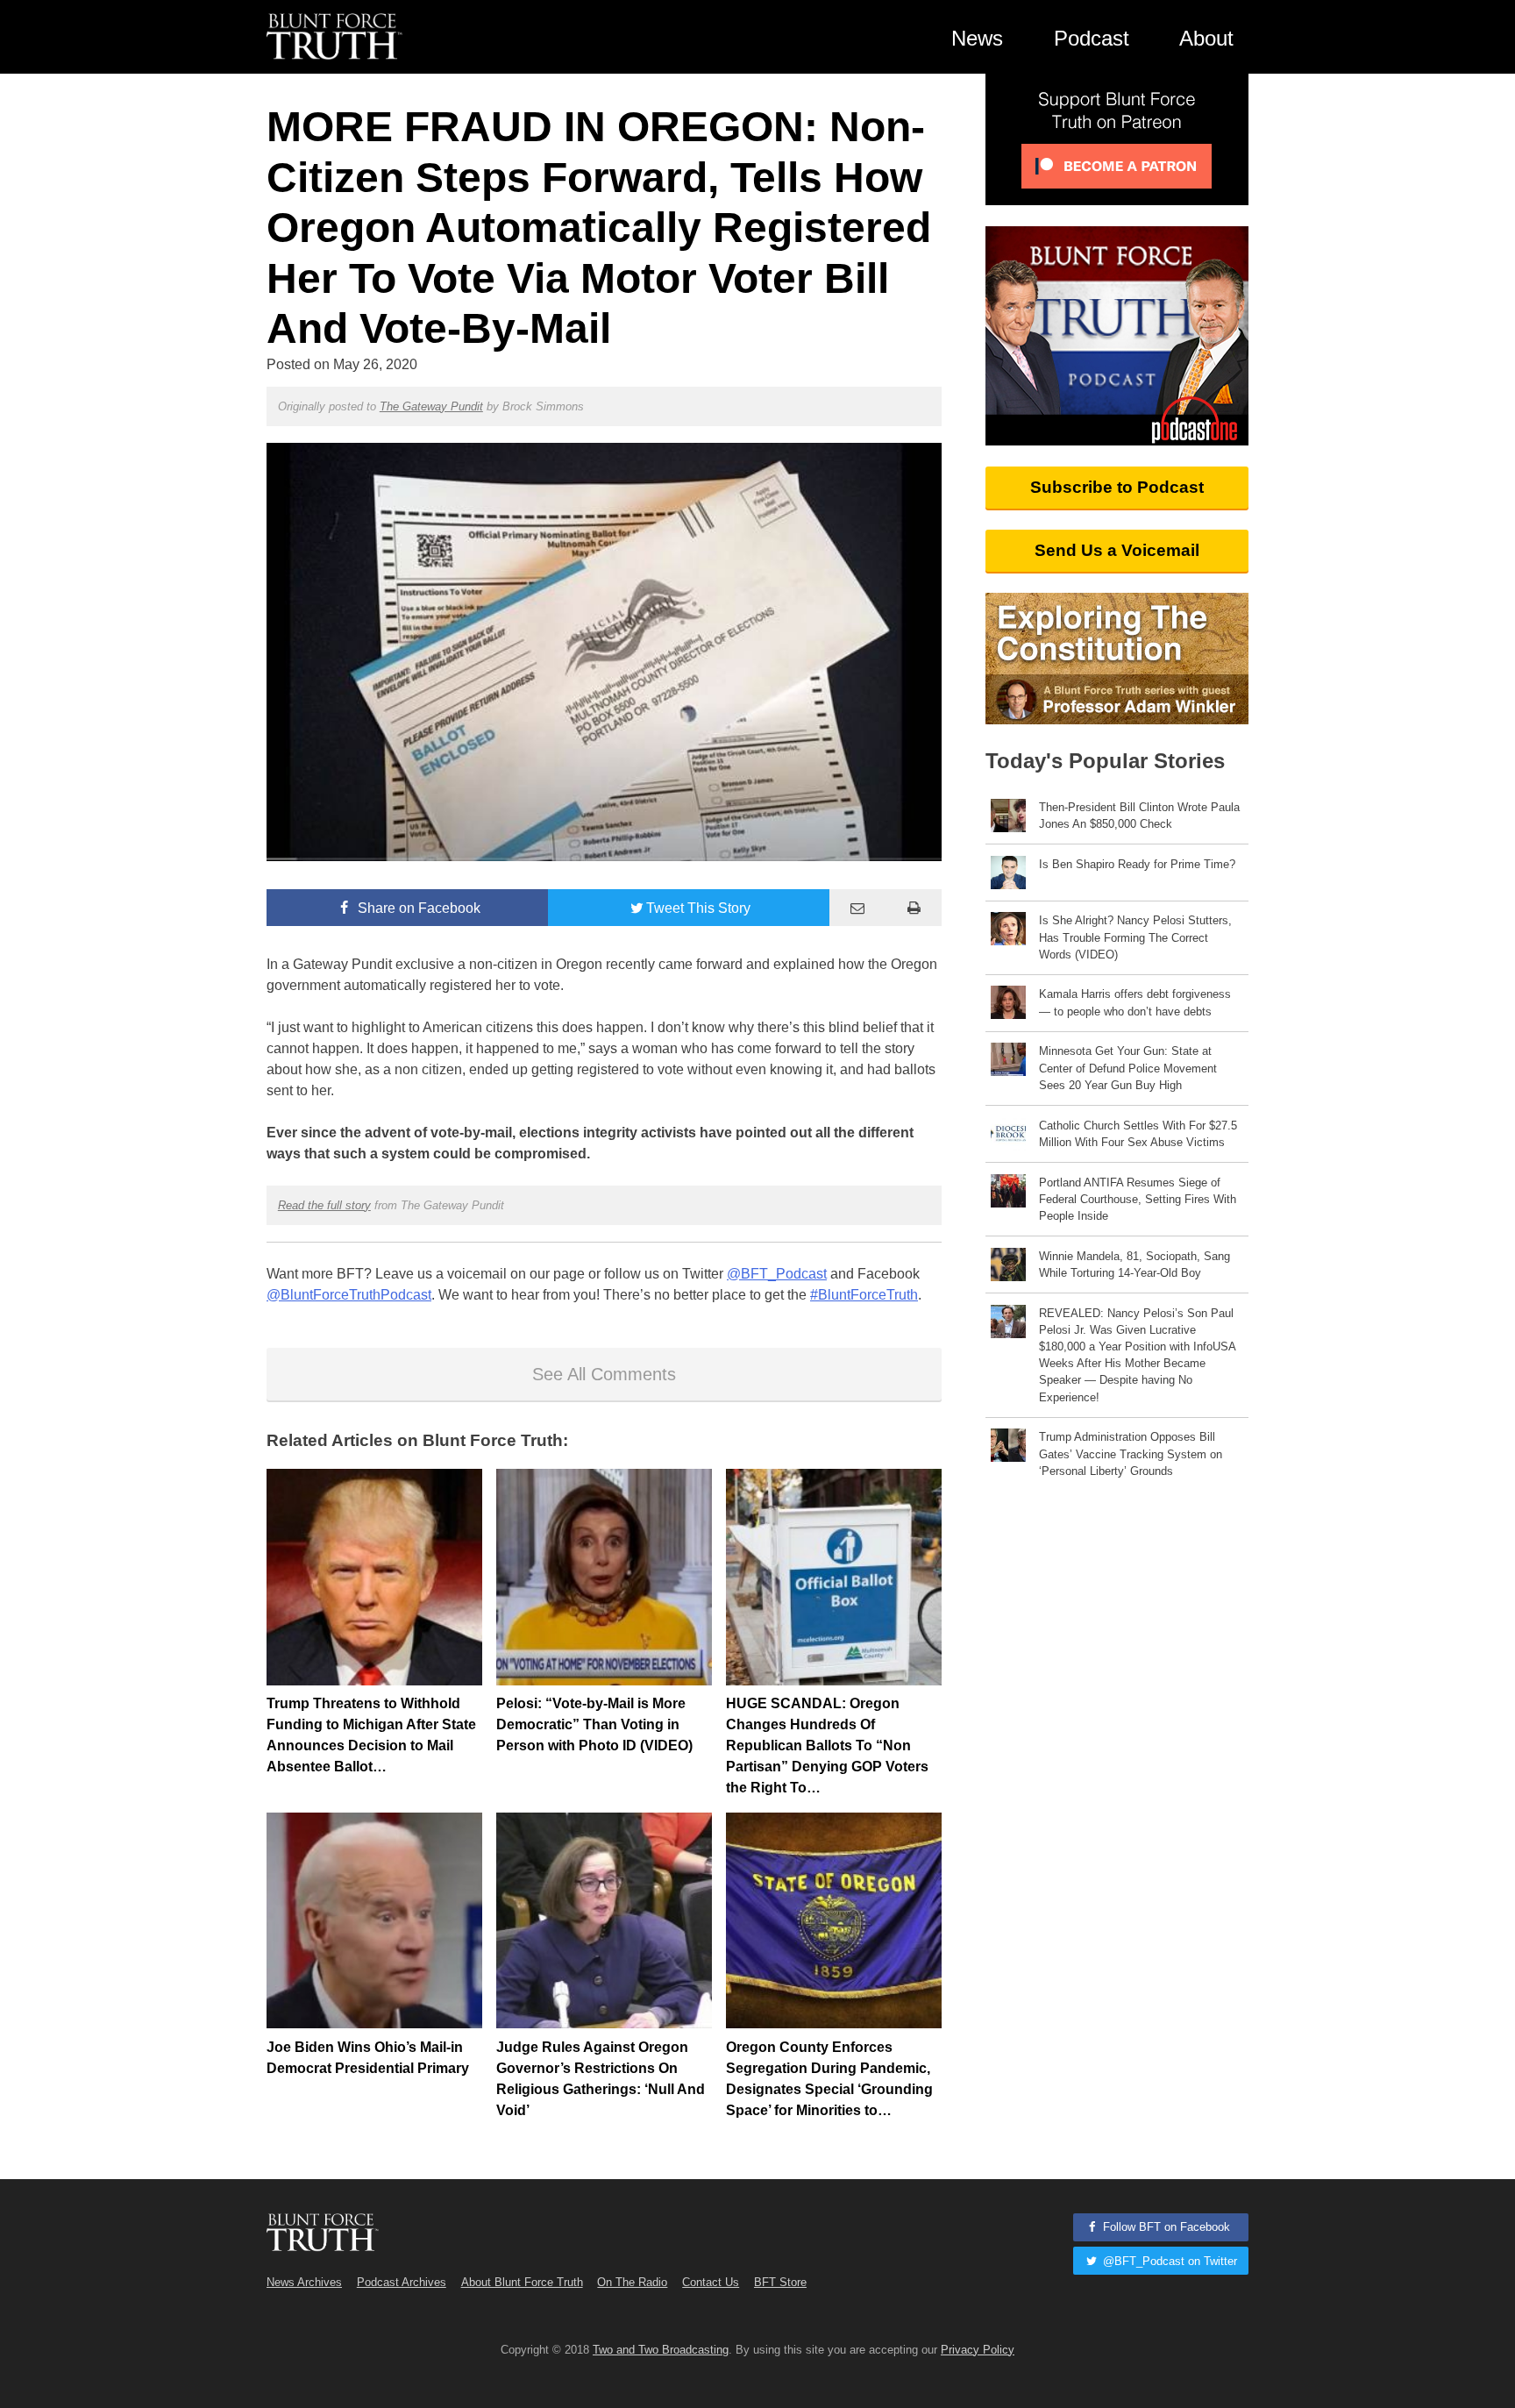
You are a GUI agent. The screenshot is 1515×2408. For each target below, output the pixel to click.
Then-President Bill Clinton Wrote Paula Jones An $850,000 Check (1139, 816)
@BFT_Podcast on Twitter (1168, 2261)
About (1206, 38)
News (977, 38)
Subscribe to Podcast (1117, 487)
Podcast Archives (402, 2282)
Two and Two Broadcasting (661, 2350)
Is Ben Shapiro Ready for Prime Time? (1137, 864)
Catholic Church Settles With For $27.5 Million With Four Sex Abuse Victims (1138, 1134)
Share (417, 908)
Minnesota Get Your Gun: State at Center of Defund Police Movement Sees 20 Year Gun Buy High (1128, 1068)
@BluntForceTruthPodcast (349, 1295)
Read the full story (324, 1205)
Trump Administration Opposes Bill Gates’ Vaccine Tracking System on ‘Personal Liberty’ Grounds (1131, 1453)
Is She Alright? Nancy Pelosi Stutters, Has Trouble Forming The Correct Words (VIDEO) (1135, 937)
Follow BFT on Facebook (1165, 2227)
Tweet (698, 908)
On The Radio (632, 2282)
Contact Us (711, 2282)
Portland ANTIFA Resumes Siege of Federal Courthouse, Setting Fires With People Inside (1138, 1199)
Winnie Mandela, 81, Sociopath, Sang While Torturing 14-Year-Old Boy (1134, 1265)
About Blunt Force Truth (522, 2282)
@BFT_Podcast (777, 1274)
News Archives (304, 2282)
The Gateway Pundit (431, 406)
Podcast (1092, 38)
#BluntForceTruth (864, 1295)
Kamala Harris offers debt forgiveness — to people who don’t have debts (1135, 1002)
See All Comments (604, 1374)
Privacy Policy (978, 2350)
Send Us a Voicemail (1117, 550)
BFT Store (780, 2282)
